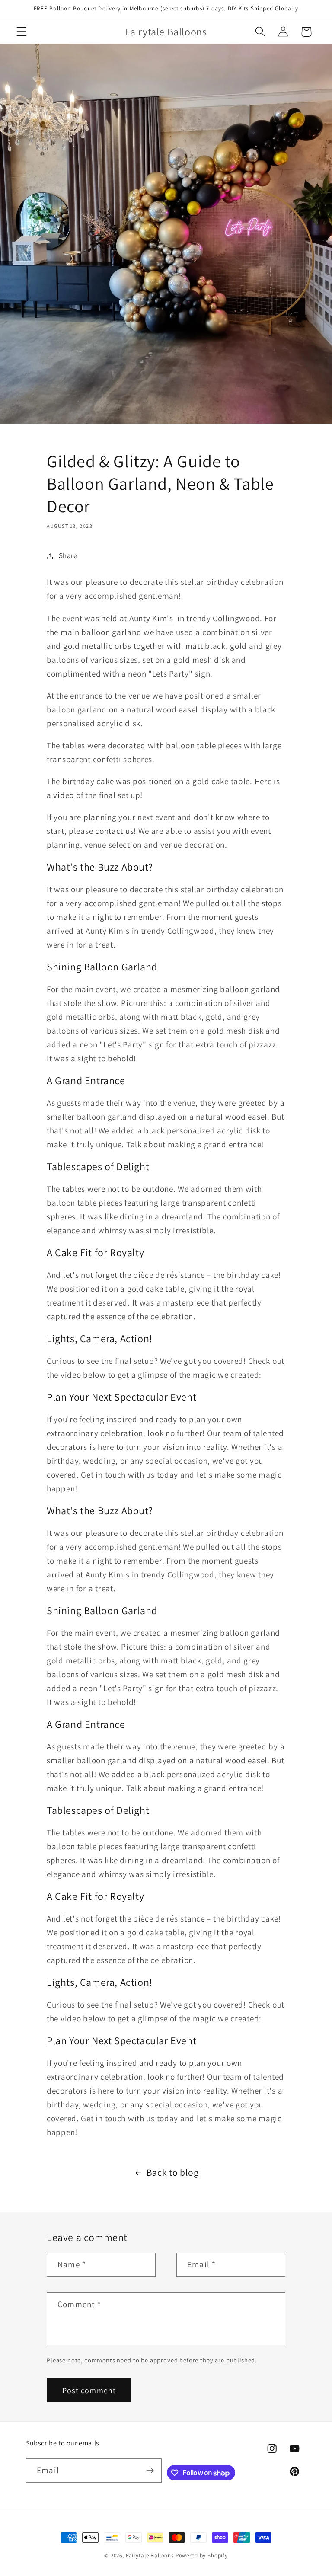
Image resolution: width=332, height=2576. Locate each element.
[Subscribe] (150, 2471)
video (64, 795)
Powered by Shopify (202, 2555)
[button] (22, 32)
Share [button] (68, 555)
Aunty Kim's (152, 618)
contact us (114, 831)
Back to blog (173, 2172)
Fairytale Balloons (150, 2555)
